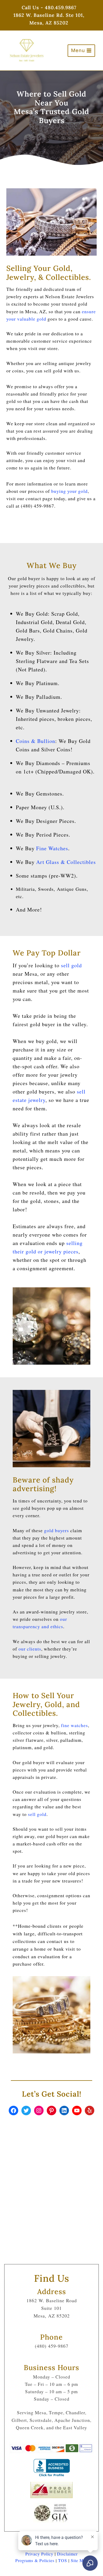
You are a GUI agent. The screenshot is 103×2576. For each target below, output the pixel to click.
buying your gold (69, 491)
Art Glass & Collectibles (66, 862)
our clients (30, 1649)
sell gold (71, 965)
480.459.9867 (61, 7)
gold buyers (57, 1530)
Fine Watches (52, 848)
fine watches (74, 1725)
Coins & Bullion (36, 741)
